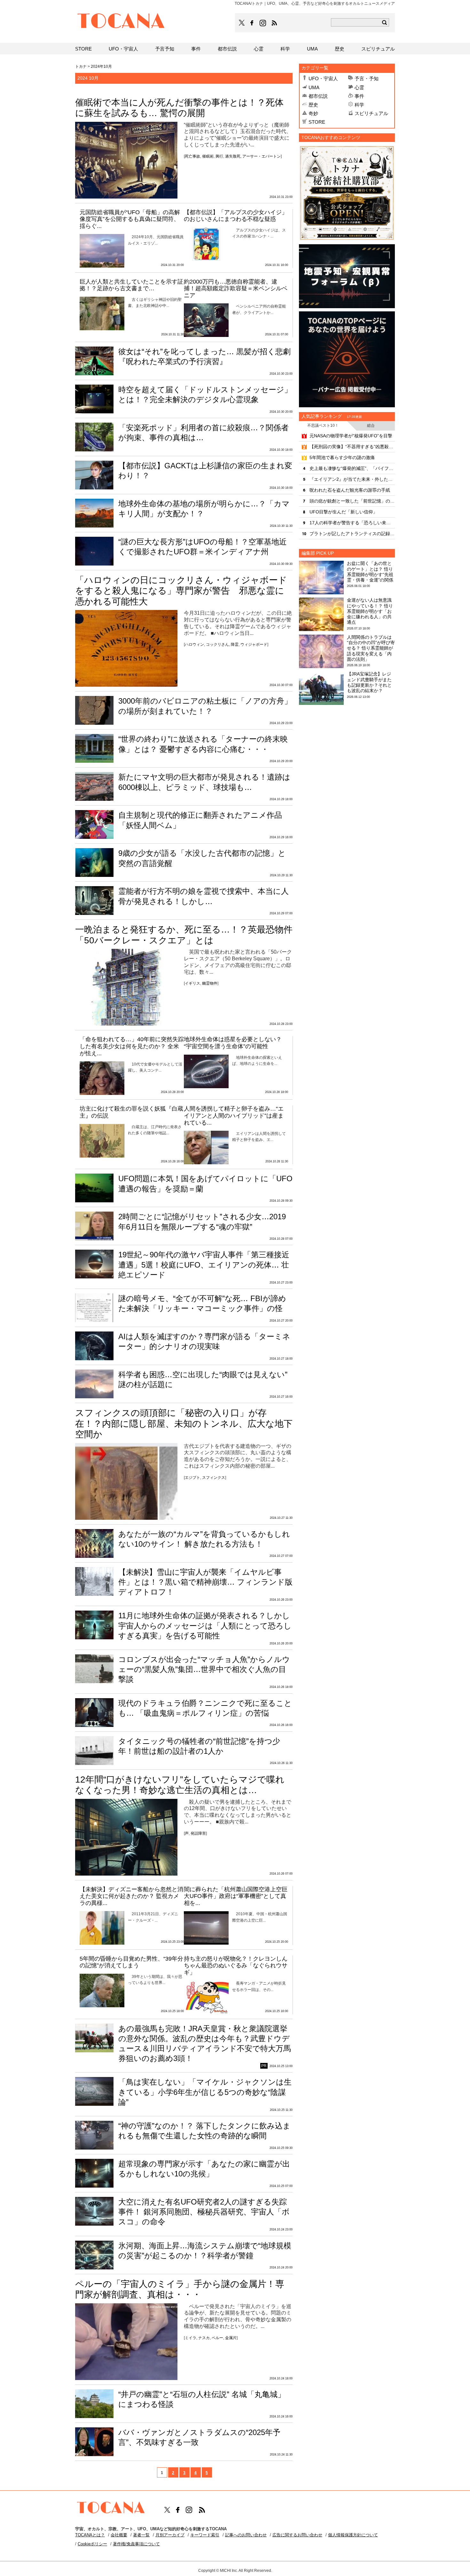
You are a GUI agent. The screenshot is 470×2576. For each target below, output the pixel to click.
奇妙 (313, 113)
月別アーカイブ (170, 2535)
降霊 (235, 644)
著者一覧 (141, 2535)
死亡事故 (192, 156)
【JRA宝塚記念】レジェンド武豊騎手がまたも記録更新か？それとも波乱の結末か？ (369, 682)
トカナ (81, 66)
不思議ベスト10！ (323, 425)
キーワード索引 (205, 2535)
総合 (371, 425)
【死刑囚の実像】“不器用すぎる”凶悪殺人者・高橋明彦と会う (352, 447)
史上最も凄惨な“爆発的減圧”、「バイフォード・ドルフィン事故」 (352, 468)
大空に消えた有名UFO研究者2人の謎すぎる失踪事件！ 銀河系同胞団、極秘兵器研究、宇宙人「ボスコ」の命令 (204, 2212)
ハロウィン (194, 644)
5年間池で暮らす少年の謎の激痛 (342, 457)
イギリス (192, 983)
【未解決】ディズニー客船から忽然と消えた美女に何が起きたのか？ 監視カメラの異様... (131, 1896)
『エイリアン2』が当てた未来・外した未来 (352, 479)
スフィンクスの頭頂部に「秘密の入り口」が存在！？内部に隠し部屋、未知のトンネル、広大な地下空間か (184, 1424)
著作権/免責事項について (136, 2544)
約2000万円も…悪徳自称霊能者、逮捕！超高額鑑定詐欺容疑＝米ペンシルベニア (236, 289)
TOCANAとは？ (90, 2535)
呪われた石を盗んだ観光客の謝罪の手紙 (350, 490)
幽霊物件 (210, 983)
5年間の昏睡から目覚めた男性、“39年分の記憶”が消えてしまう (131, 1962)
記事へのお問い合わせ (246, 2535)
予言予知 (165, 49)
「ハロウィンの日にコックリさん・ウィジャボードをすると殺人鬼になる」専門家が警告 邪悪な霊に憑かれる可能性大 (181, 591)
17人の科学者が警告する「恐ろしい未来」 (352, 523)
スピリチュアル (371, 113)
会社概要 (119, 2535)
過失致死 (233, 156)
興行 (219, 156)
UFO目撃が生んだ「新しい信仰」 (343, 512)
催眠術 (208, 156)
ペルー (217, 2338)
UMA (314, 87)
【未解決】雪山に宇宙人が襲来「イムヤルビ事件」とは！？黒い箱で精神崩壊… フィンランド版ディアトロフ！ (205, 1582)
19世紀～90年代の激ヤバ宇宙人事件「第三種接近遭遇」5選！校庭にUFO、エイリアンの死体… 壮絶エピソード (204, 1265)
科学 (359, 105)
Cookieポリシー (92, 2544)
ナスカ (204, 2338)
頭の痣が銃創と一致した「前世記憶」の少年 (352, 501)
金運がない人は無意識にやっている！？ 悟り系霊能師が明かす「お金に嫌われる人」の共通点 (370, 611)
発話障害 (198, 1833)
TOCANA (121, 22)
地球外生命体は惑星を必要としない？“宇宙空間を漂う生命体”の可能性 (233, 1043)
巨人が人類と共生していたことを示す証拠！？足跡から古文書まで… (131, 285)
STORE (317, 122)
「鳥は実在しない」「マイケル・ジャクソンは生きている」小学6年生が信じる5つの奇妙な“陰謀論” (205, 2092)
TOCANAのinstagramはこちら (263, 23)
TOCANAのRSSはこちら (274, 23)
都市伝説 (318, 96)
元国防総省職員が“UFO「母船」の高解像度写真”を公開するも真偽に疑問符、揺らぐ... (130, 219)
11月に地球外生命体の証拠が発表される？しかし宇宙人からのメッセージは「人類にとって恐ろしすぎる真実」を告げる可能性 (205, 1625)
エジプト (192, 1478)
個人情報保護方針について (353, 2535)
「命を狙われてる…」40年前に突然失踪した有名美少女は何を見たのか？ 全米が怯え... (132, 1046)
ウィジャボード (254, 644)
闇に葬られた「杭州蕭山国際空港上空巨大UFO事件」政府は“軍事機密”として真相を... (236, 1896)
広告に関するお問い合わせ (297, 2535)
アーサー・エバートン (262, 156)
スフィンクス (214, 1478)
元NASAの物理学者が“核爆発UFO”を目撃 (351, 436)
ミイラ (191, 2338)
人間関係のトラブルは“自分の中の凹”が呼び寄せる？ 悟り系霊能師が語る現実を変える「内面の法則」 (371, 648)
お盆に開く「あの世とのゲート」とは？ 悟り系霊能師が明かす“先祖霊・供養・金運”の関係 (370, 572)
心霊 (359, 87)
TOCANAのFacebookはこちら (252, 23)
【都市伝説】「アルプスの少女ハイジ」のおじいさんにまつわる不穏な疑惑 (236, 216)
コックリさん (217, 644)
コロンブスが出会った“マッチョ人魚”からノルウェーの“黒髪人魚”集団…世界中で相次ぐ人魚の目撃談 (204, 1669)
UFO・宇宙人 (323, 78)
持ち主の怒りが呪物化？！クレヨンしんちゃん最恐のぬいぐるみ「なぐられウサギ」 (236, 1966)
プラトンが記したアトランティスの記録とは (352, 534)
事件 (359, 96)
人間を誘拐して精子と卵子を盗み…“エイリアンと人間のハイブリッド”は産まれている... (234, 1116)
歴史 (313, 105)
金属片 (231, 2338)
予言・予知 (367, 78)
